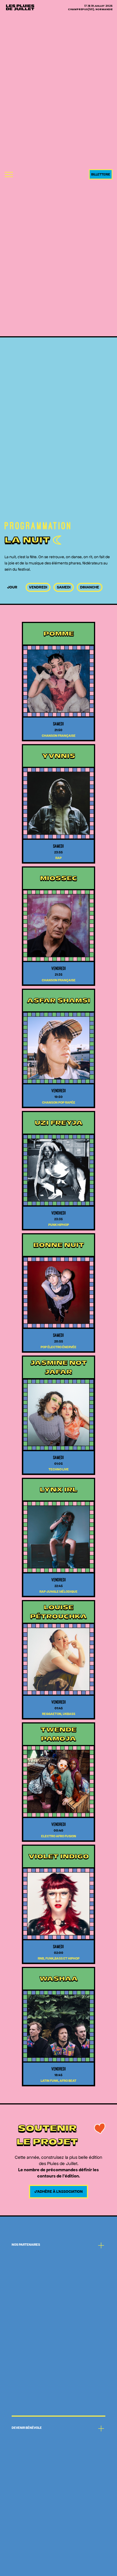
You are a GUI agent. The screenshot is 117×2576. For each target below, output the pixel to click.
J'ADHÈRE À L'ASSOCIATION (58, 2191)
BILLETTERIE (101, 174)
